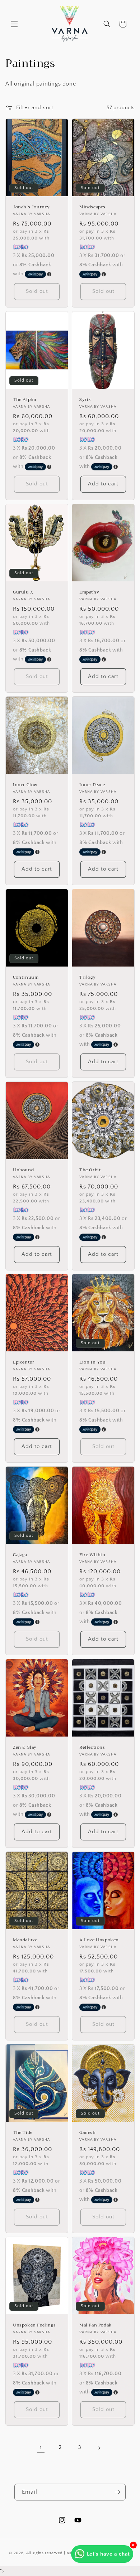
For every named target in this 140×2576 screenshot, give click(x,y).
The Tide (23, 2133)
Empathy (89, 592)
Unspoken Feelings (34, 2325)
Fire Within (92, 1555)
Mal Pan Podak (96, 2325)
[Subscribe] (117, 2492)
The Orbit (90, 1170)
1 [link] (41, 2448)
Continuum (26, 978)
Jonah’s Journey (31, 207)
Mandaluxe (25, 1940)
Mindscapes (92, 207)
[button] (14, 24)
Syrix (85, 400)
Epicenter (24, 1363)
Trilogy (87, 978)
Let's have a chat (108, 2554)
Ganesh (88, 2133)
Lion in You (93, 1363)
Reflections (92, 1748)
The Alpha (24, 400)
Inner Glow (25, 785)
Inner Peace (92, 785)
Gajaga (20, 1555)
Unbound (23, 1170)
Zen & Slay (25, 1748)
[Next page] (99, 2448)
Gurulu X (23, 592)
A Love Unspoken (99, 1940)
